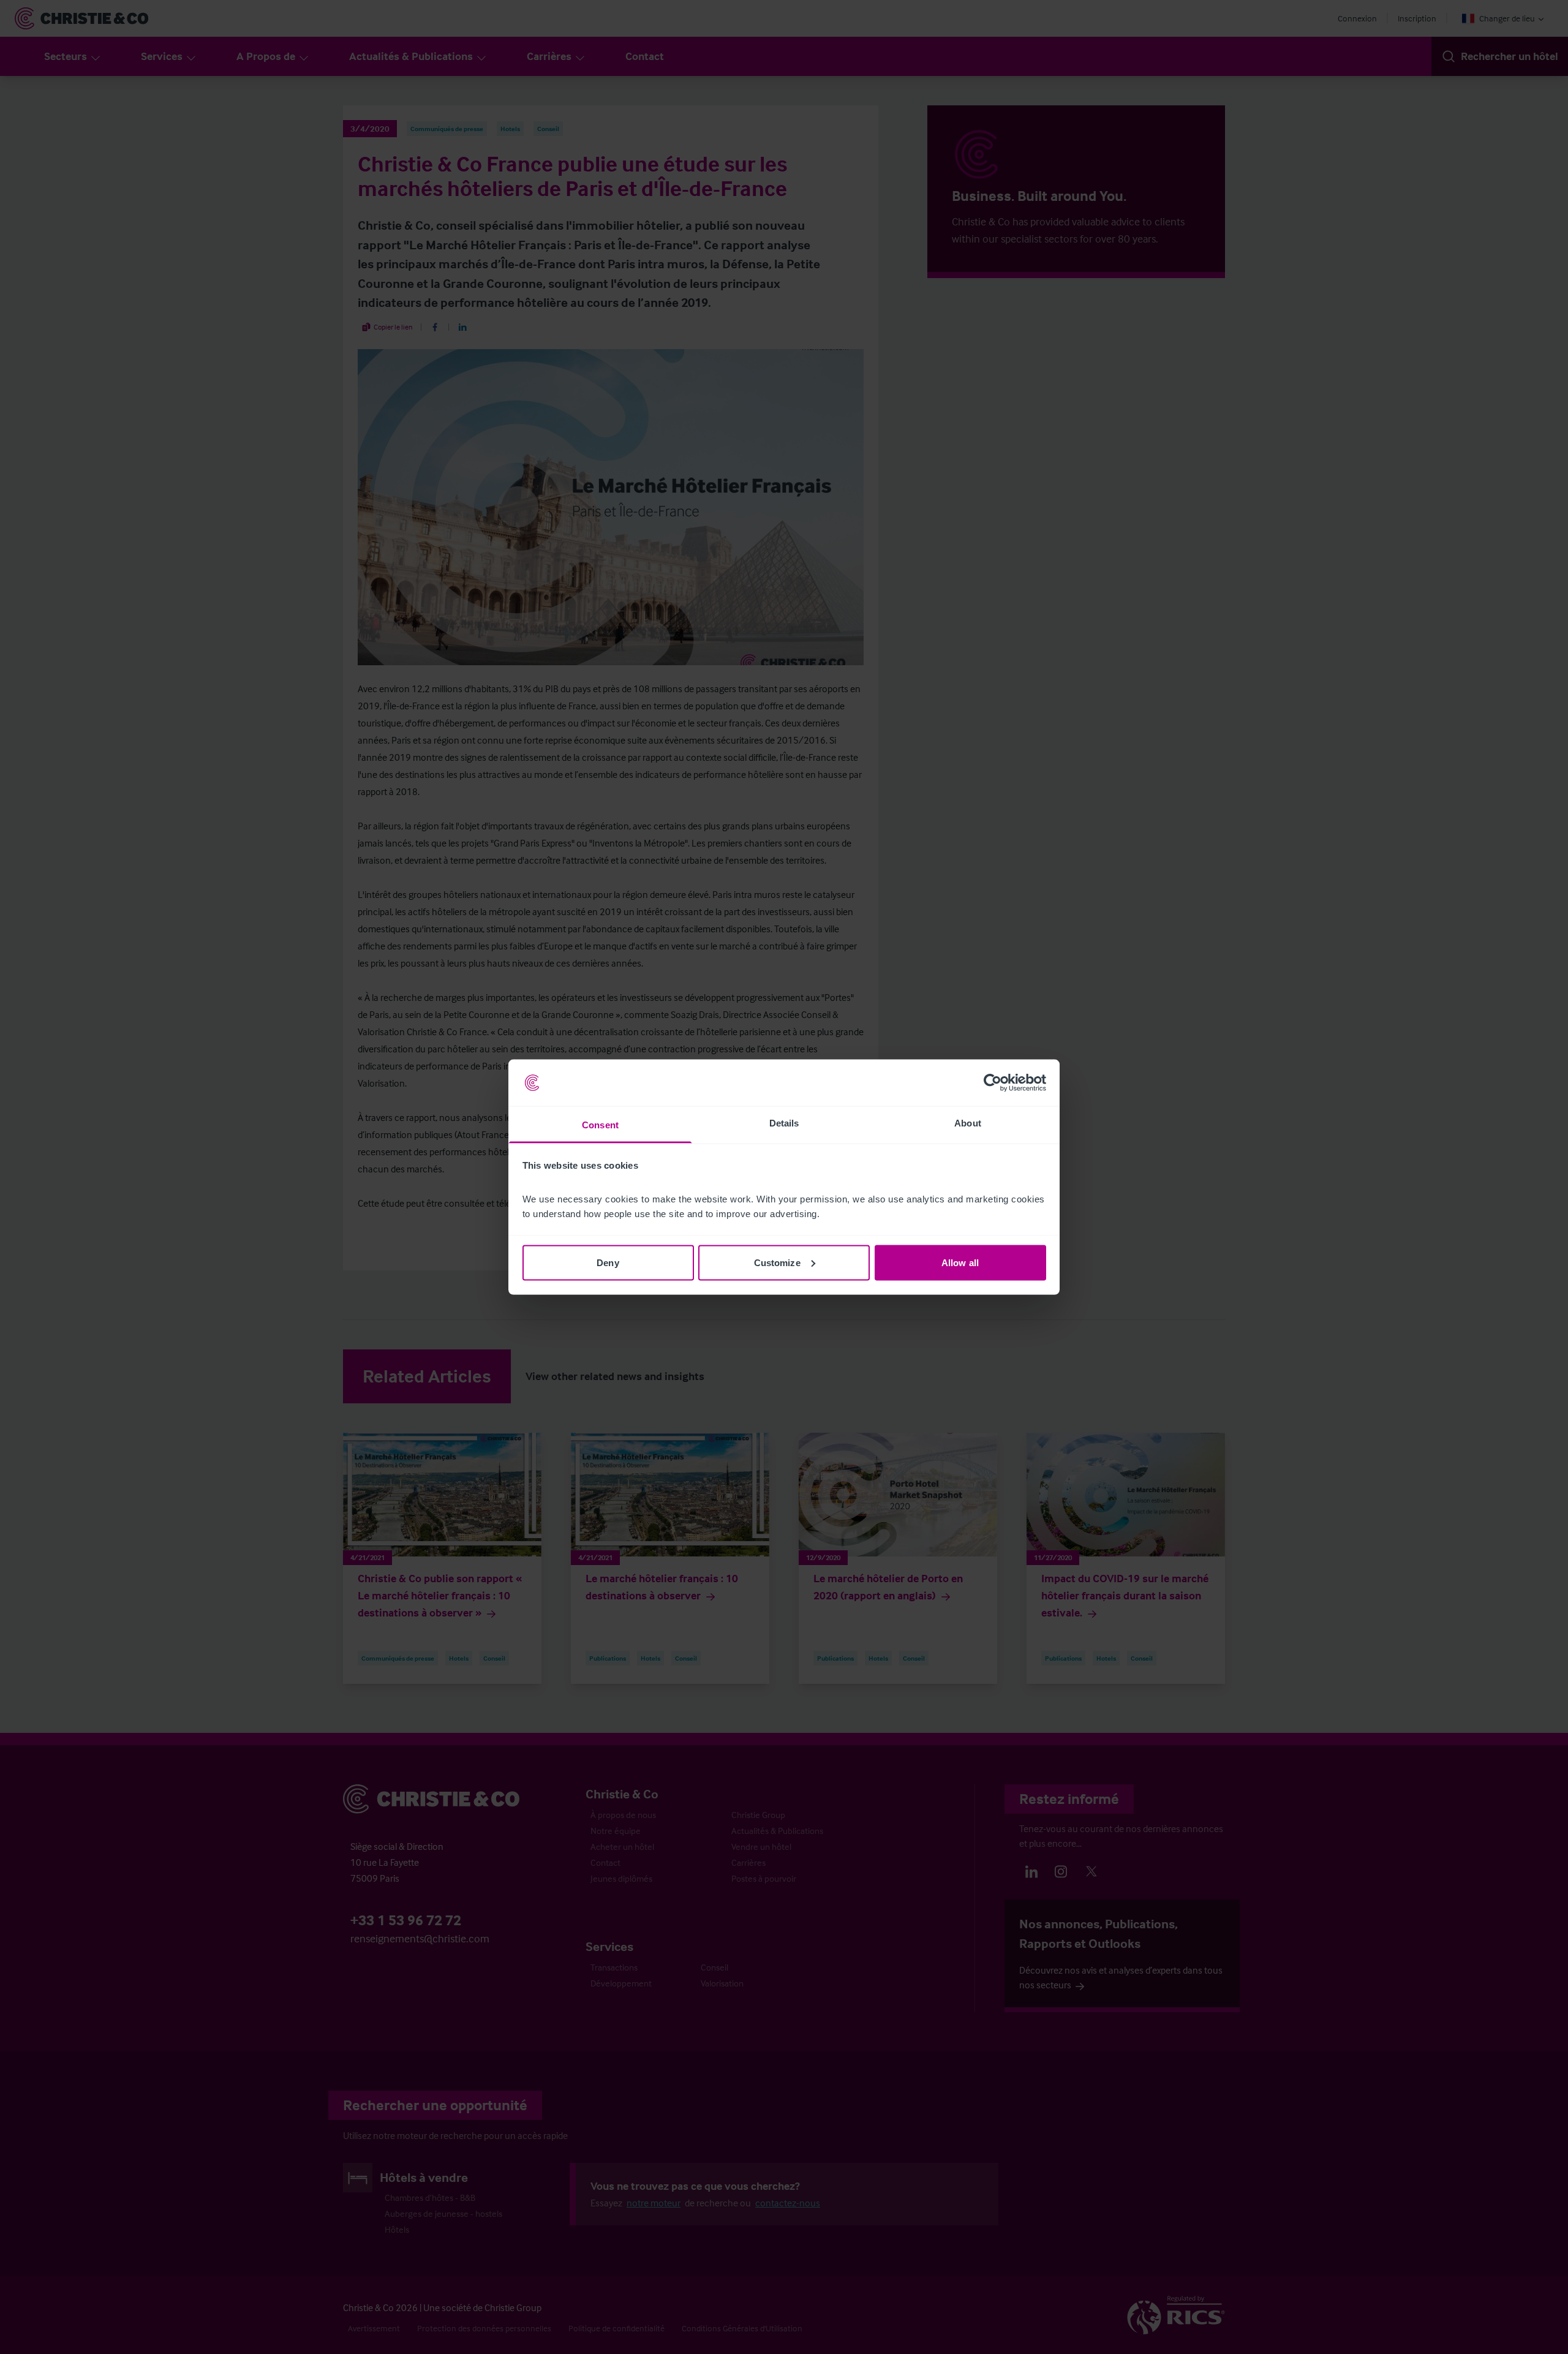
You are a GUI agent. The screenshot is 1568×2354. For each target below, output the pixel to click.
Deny (608, 1262)
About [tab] (968, 1123)
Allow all (960, 1262)
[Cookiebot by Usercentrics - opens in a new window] (993, 1083)
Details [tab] (784, 1123)
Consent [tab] (600, 1125)
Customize (777, 1262)
